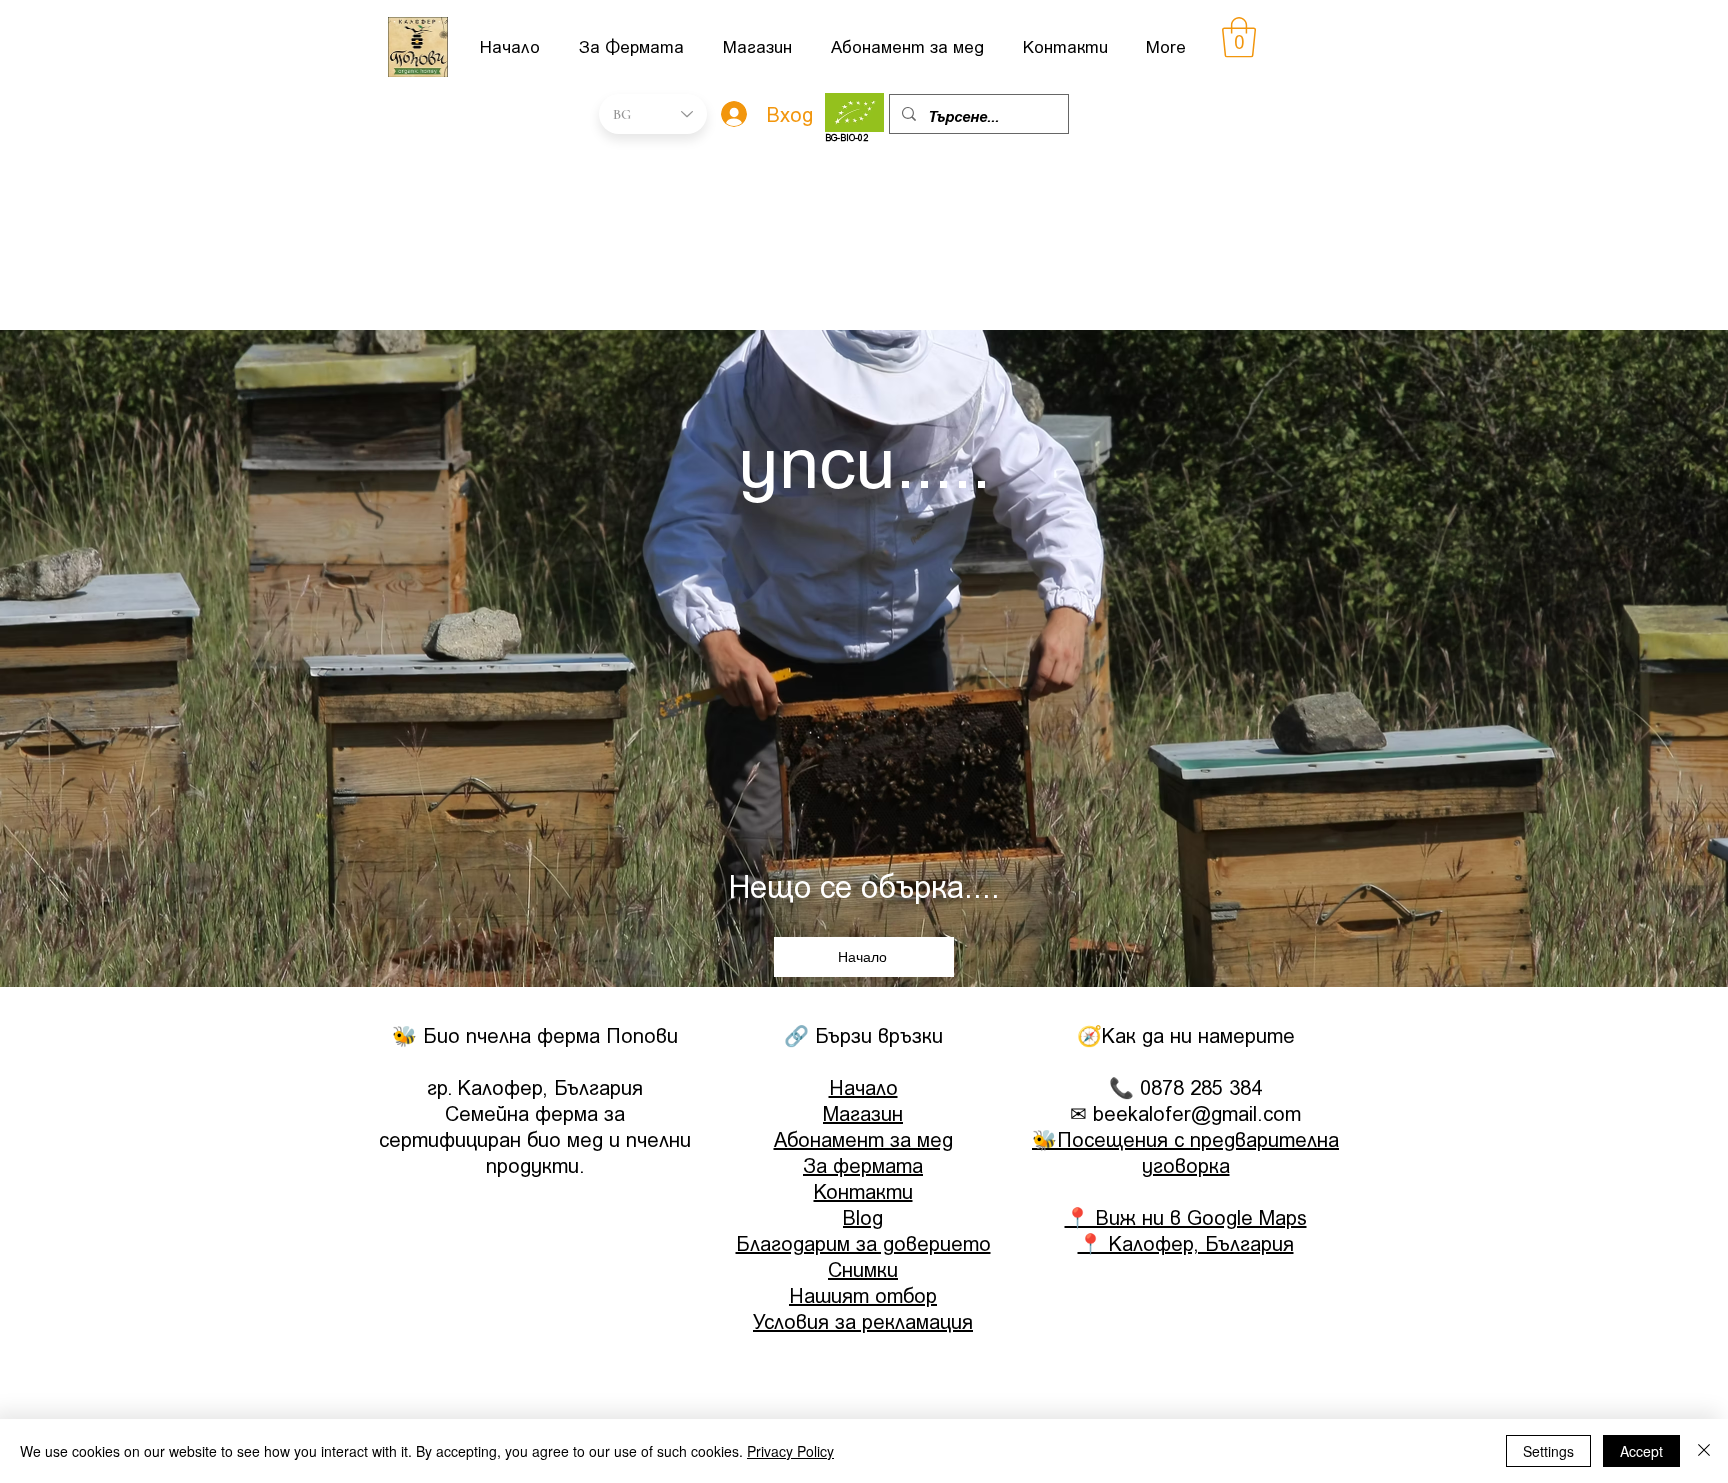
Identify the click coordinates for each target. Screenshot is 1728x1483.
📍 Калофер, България (1186, 1243)
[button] (1239, 37)
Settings (1548, 1451)
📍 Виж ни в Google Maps (1186, 1217)
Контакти (863, 1191)
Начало (863, 1087)
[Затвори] (1704, 1451)
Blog (863, 1217)
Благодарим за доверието (863, 1243)
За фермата (863, 1165)
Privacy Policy (790, 1451)
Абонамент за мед (863, 1139)
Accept (1641, 1451)
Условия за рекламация (863, 1321)
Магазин (863, 1113)
